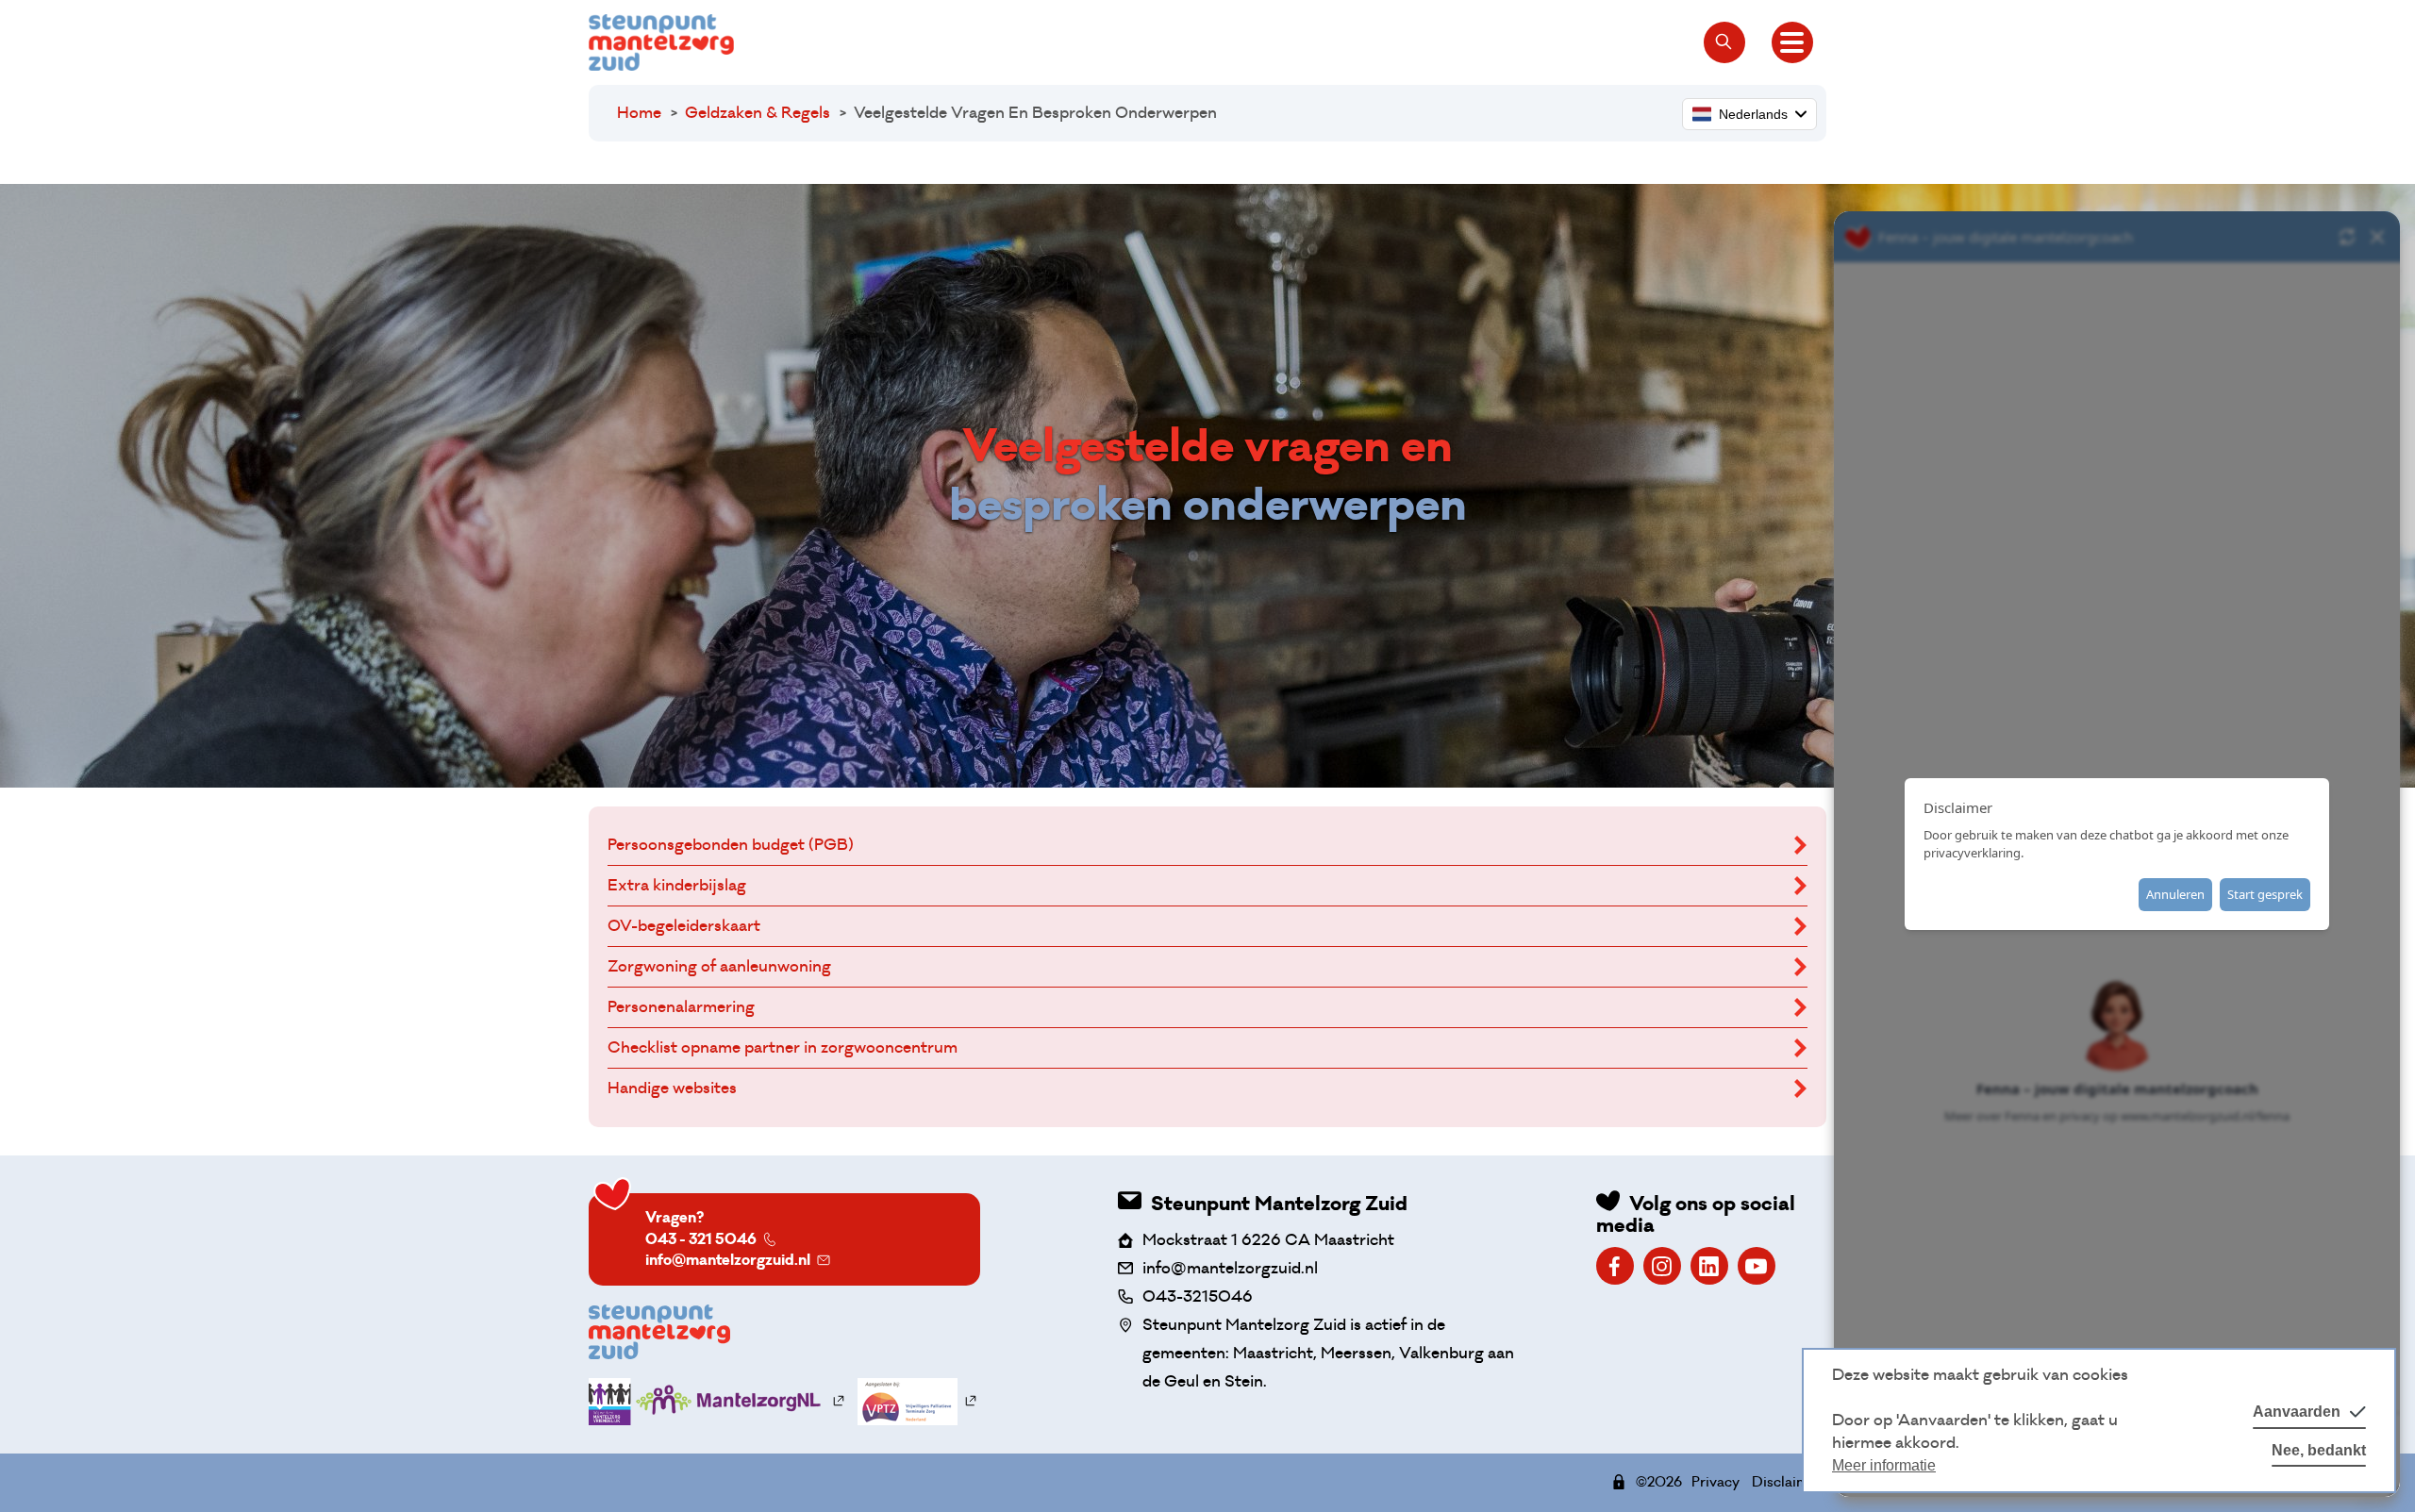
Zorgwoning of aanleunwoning (719, 966)
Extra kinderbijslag (677, 885)
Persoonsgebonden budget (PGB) (731, 845)
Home (639, 113)
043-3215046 (1198, 1296)
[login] (1619, 1482)
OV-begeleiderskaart (684, 926)
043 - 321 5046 (701, 1239)
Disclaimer (1787, 1482)
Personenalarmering (681, 1007)
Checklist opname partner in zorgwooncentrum (783, 1047)
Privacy (1715, 1482)
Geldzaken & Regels (758, 113)
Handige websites (672, 1088)
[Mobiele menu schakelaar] (1792, 42)
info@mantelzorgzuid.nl (728, 1260)
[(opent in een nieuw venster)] (1615, 1266)
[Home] (661, 42)
